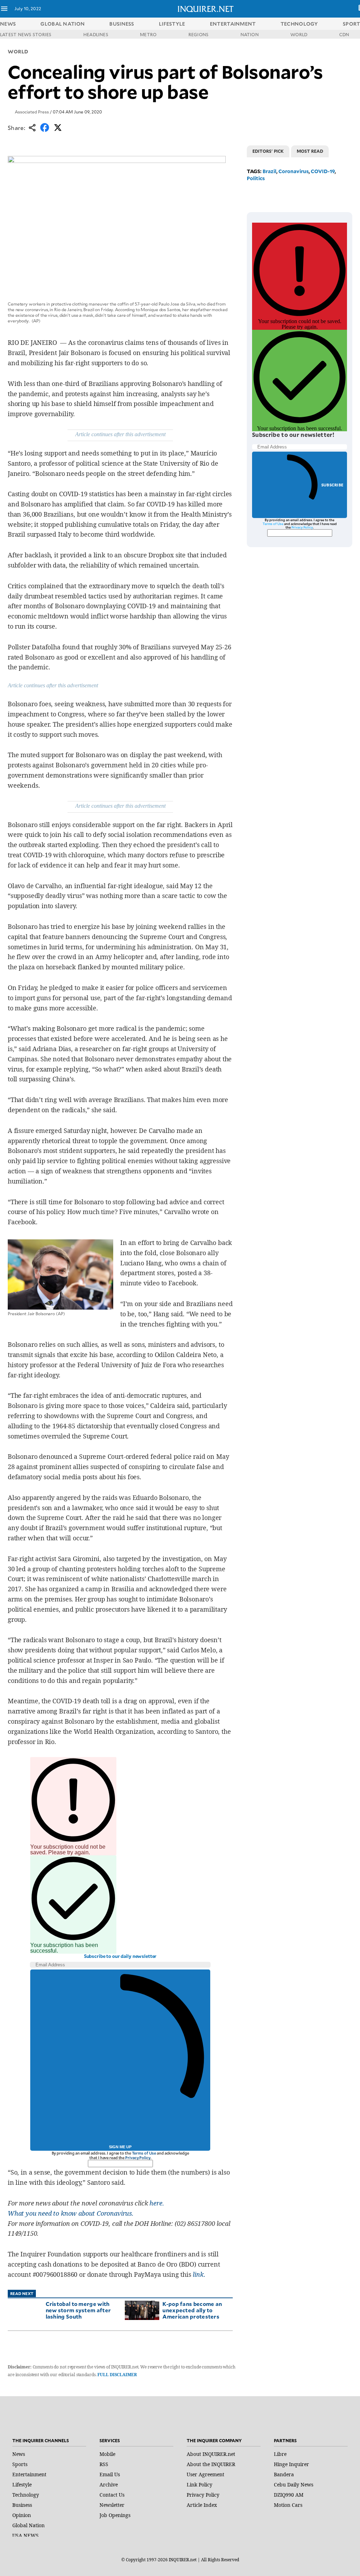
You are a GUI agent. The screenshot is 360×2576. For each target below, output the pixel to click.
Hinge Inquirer (291, 2464)
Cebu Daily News (294, 2485)
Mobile (107, 2454)
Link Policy (200, 2485)
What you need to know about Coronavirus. (71, 2213)
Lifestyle (22, 2485)
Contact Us (112, 2495)
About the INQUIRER (211, 2464)
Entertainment (29, 2474)
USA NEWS (25, 2535)
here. (157, 2203)
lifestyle (172, 24)
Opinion (22, 2515)
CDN (344, 34)
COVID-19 (323, 171)
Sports (20, 2464)
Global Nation (28, 2525)
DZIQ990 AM (289, 2495)
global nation (63, 24)
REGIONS (199, 34)
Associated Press (32, 112)
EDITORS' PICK (268, 151)
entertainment (233, 24)
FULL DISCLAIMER (117, 2375)
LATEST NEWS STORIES (26, 34)
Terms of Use (144, 2153)
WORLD (299, 34)
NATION (250, 34)
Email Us (110, 2474)
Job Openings (115, 2515)
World (18, 51)
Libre (280, 2454)
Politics (256, 178)
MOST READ (310, 151)
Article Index (202, 2505)
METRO (148, 34)
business (122, 24)
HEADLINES (96, 34)
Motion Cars (288, 2505)
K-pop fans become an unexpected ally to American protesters (192, 2310)
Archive (109, 2485)
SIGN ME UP (120, 2147)
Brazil (269, 171)
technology (299, 24)
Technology (26, 2495)
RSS (104, 2464)
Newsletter (112, 2505)
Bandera (284, 2474)
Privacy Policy (138, 2158)
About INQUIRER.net (211, 2454)
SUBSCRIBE (332, 485)
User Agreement (205, 2474)
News (8, 24)
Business (22, 2505)
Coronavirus (294, 171)
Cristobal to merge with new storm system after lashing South (78, 2310)
